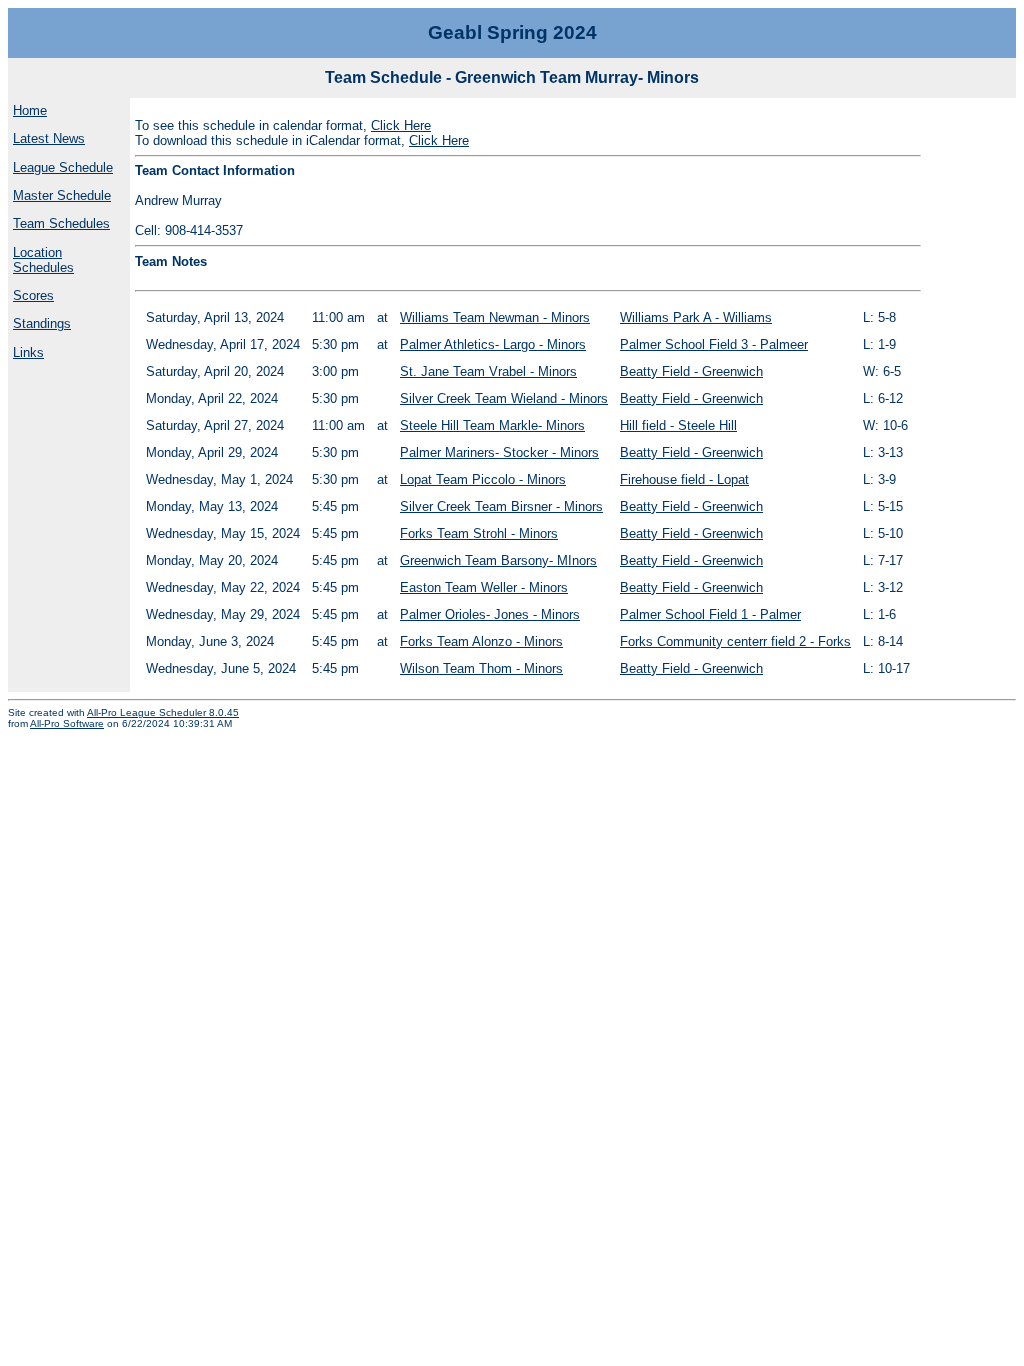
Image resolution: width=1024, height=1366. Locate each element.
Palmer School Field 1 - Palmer (710, 614)
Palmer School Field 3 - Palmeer (714, 344)
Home (30, 110)
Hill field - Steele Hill (678, 425)
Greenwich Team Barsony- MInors (498, 560)
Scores (33, 295)
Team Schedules (61, 223)
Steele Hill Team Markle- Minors (492, 425)
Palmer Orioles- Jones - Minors (490, 614)
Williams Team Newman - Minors (495, 317)
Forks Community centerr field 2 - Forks (735, 641)
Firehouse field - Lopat (684, 479)
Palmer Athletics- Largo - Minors (493, 344)
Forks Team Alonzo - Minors (481, 641)
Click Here (401, 125)
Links (28, 352)
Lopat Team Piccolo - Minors (483, 479)
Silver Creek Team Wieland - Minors (504, 398)
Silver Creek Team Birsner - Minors (501, 506)
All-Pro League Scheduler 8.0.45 (163, 712)
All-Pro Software (67, 723)
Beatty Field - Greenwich (691, 371)
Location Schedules (43, 260)
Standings (42, 323)
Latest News (49, 138)
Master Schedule (62, 195)
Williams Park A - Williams (696, 317)
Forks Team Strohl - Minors (479, 533)
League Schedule (63, 167)
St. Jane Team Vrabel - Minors (488, 371)
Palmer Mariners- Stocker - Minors (499, 452)
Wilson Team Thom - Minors (481, 668)
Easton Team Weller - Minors (484, 587)
